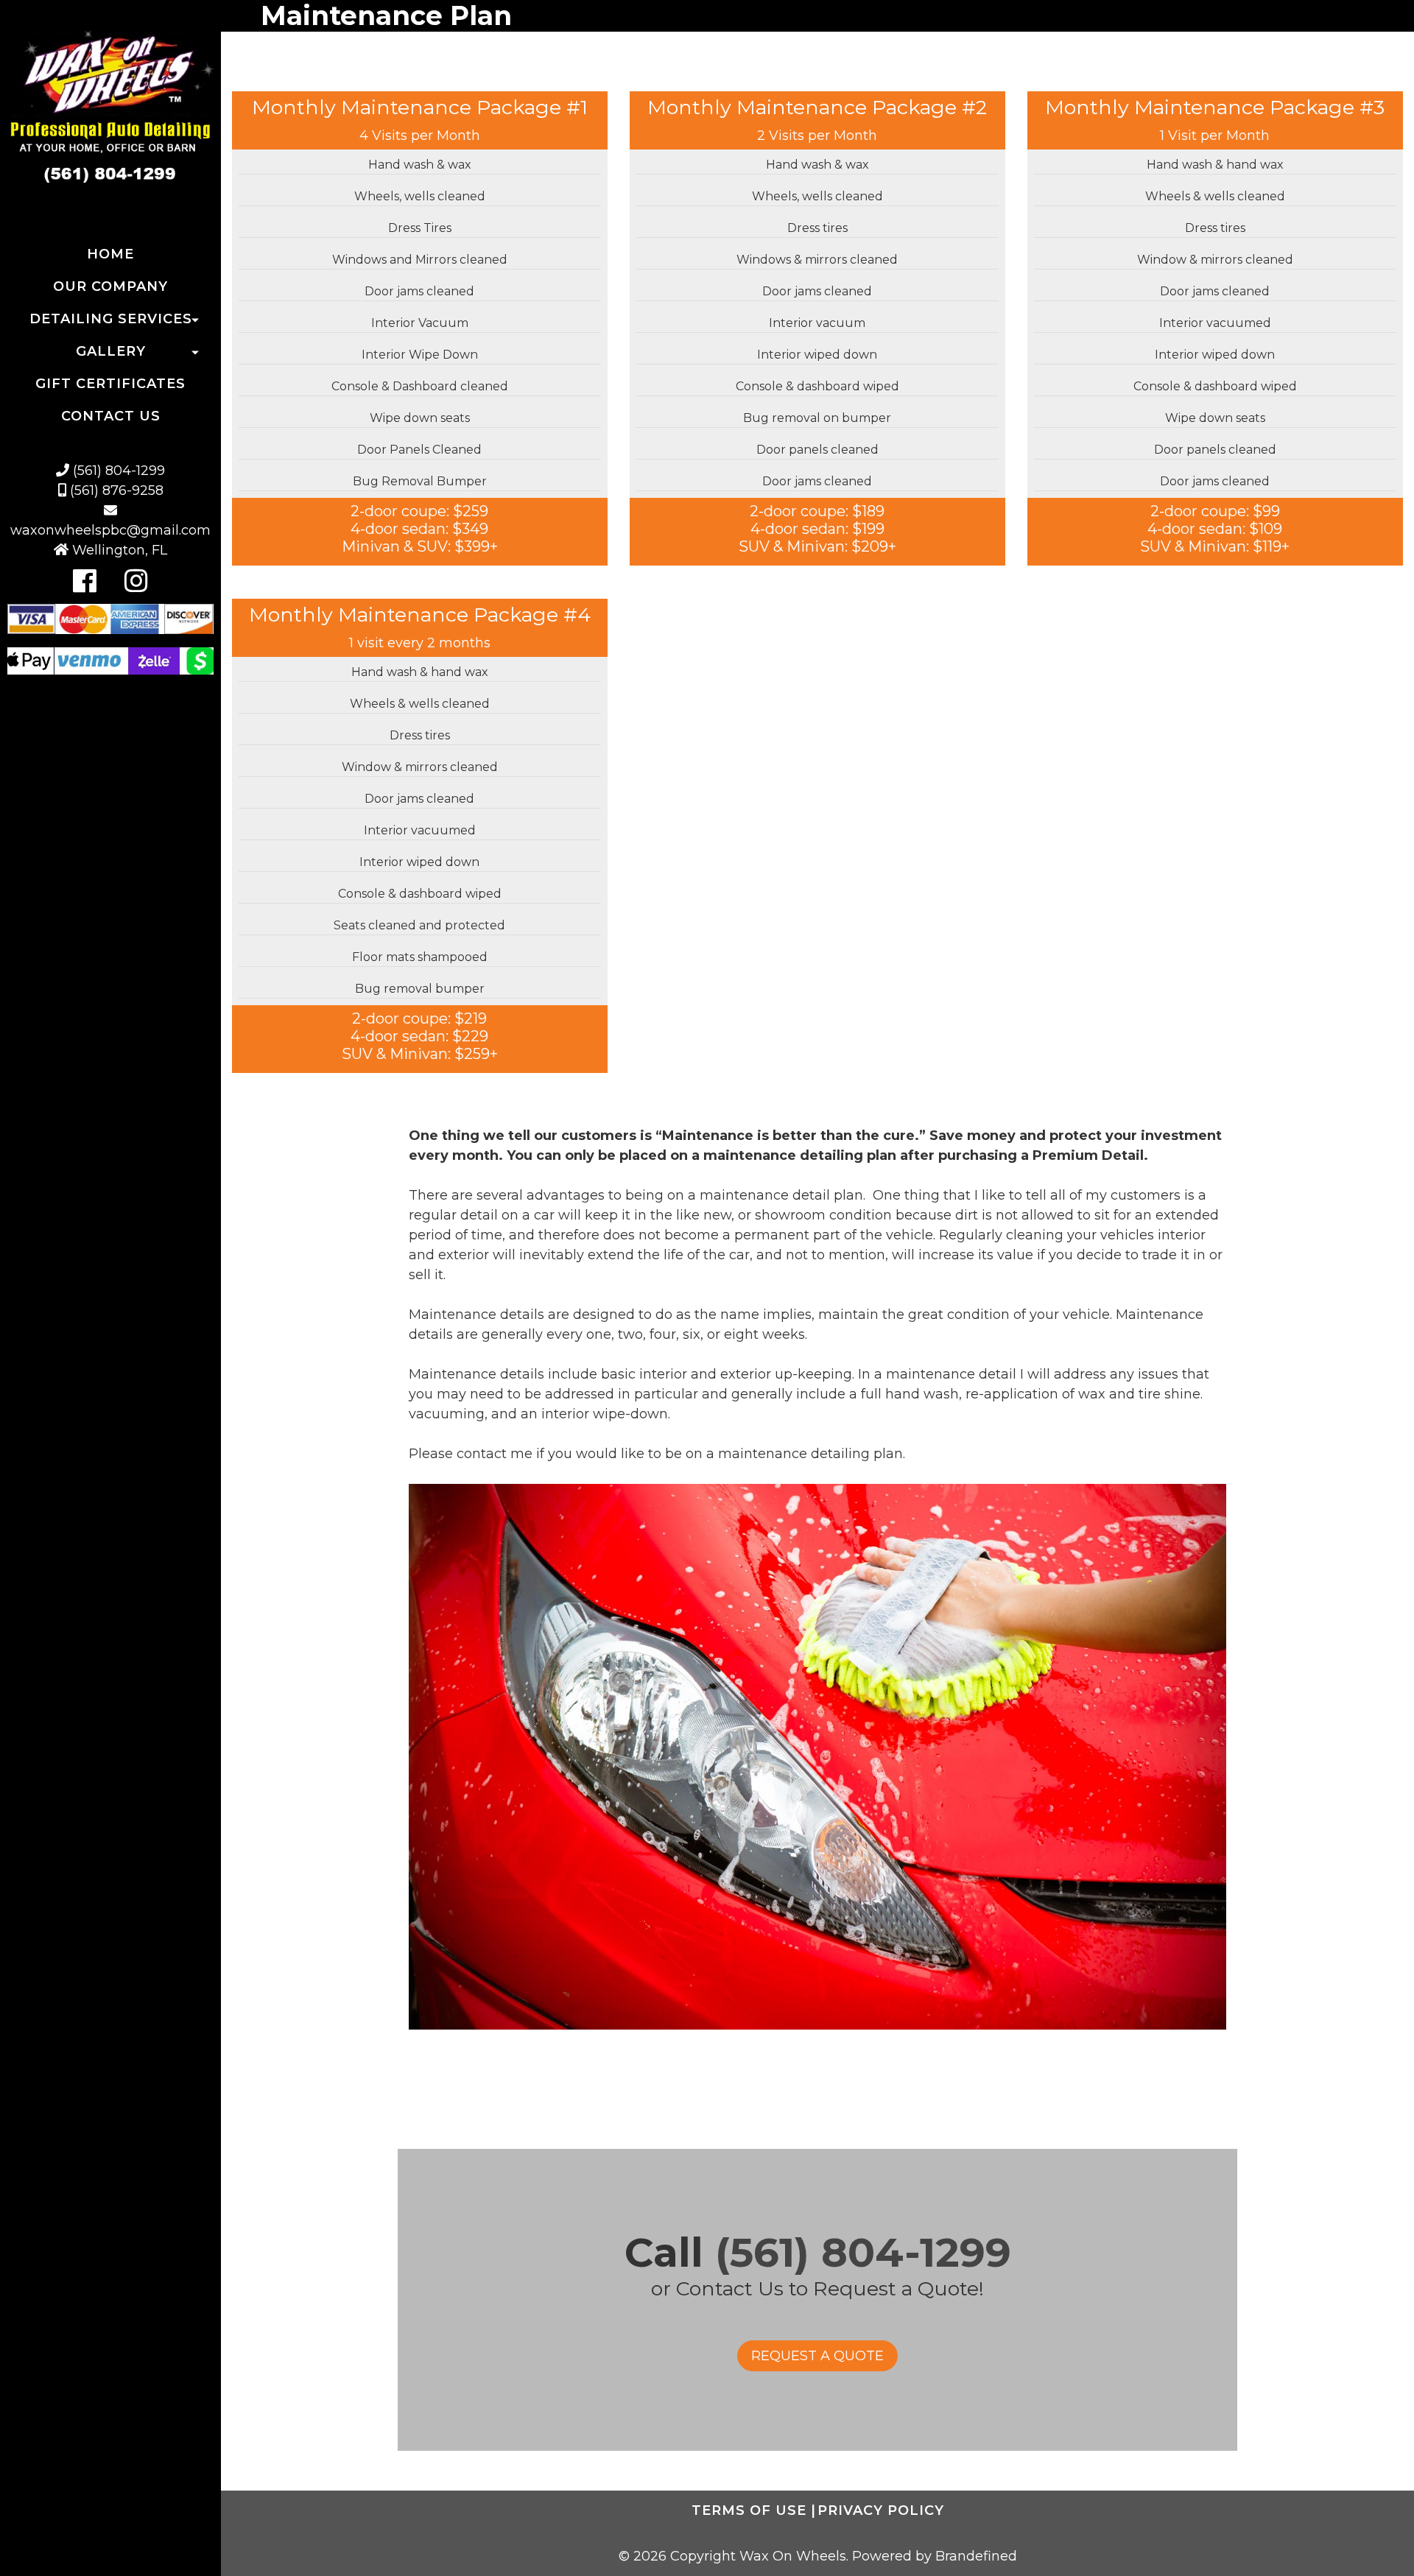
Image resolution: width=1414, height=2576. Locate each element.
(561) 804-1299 (117, 471)
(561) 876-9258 (115, 490)
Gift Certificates (110, 384)
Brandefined (976, 2556)
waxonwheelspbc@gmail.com (110, 530)
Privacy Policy (881, 2510)
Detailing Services (111, 319)
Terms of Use (754, 2510)
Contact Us (111, 416)
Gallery (111, 351)
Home (110, 254)
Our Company (110, 286)
